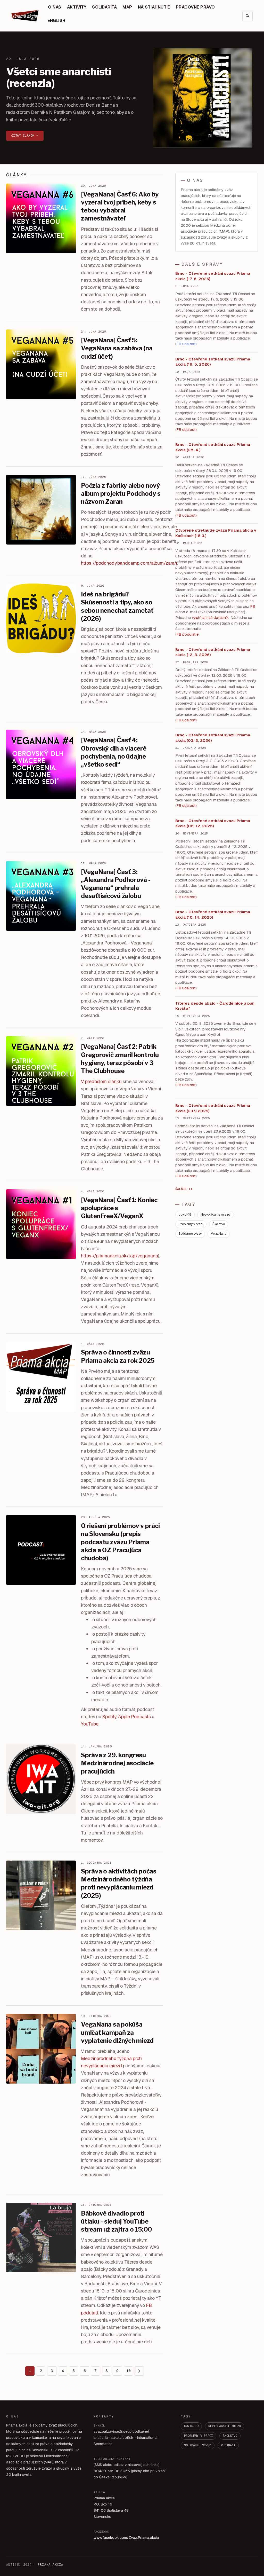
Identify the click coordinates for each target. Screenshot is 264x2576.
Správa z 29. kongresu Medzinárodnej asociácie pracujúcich (117, 1763)
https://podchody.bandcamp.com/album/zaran (129, 563)
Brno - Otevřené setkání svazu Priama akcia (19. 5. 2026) (213, 362)
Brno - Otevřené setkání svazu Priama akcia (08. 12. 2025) (213, 823)
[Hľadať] (247, 16)
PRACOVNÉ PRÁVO (195, 7)
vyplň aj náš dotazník (210, 618)
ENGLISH (56, 21)
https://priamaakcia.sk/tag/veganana (119, 1256)
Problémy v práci (191, 1224)
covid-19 (185, 1215)
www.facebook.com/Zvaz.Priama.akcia (126, 2538)
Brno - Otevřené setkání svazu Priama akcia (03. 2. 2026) (213, 738)
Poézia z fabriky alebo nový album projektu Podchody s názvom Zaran (121, 494)
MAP (127, 7)
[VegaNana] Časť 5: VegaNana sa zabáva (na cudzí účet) (117, 348)
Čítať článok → (25, 136)
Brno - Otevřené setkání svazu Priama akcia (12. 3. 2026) (213, 652)
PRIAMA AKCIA (51, 2565)
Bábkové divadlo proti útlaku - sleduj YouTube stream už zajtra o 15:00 (117, 2221)
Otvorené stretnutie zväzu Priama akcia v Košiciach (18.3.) (216, 533)
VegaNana (219, 1234)
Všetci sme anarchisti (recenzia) (59, 77)
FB (253, 606)
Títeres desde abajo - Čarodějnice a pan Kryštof (215, 1006)
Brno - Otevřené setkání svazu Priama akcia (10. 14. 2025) (213, 915)
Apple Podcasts (134, 1717)
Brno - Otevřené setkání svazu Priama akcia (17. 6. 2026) (213, 276)
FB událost (186, 720)
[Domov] (26, 16)
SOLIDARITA (104, 7)
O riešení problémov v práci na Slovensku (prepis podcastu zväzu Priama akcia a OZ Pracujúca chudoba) (120, 1542)
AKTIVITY (77, 7)
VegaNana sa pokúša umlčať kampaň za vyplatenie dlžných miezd (117, 2032)
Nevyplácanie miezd (215, 1215)
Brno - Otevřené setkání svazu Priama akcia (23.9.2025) (213, 1108)
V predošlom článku (101, 1081)
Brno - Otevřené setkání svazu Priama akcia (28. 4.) (213, 447)
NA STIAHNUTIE (154, 7)
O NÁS (55, 7)
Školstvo (219, 1224)
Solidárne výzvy (190, 1234)
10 (128, 2371)
